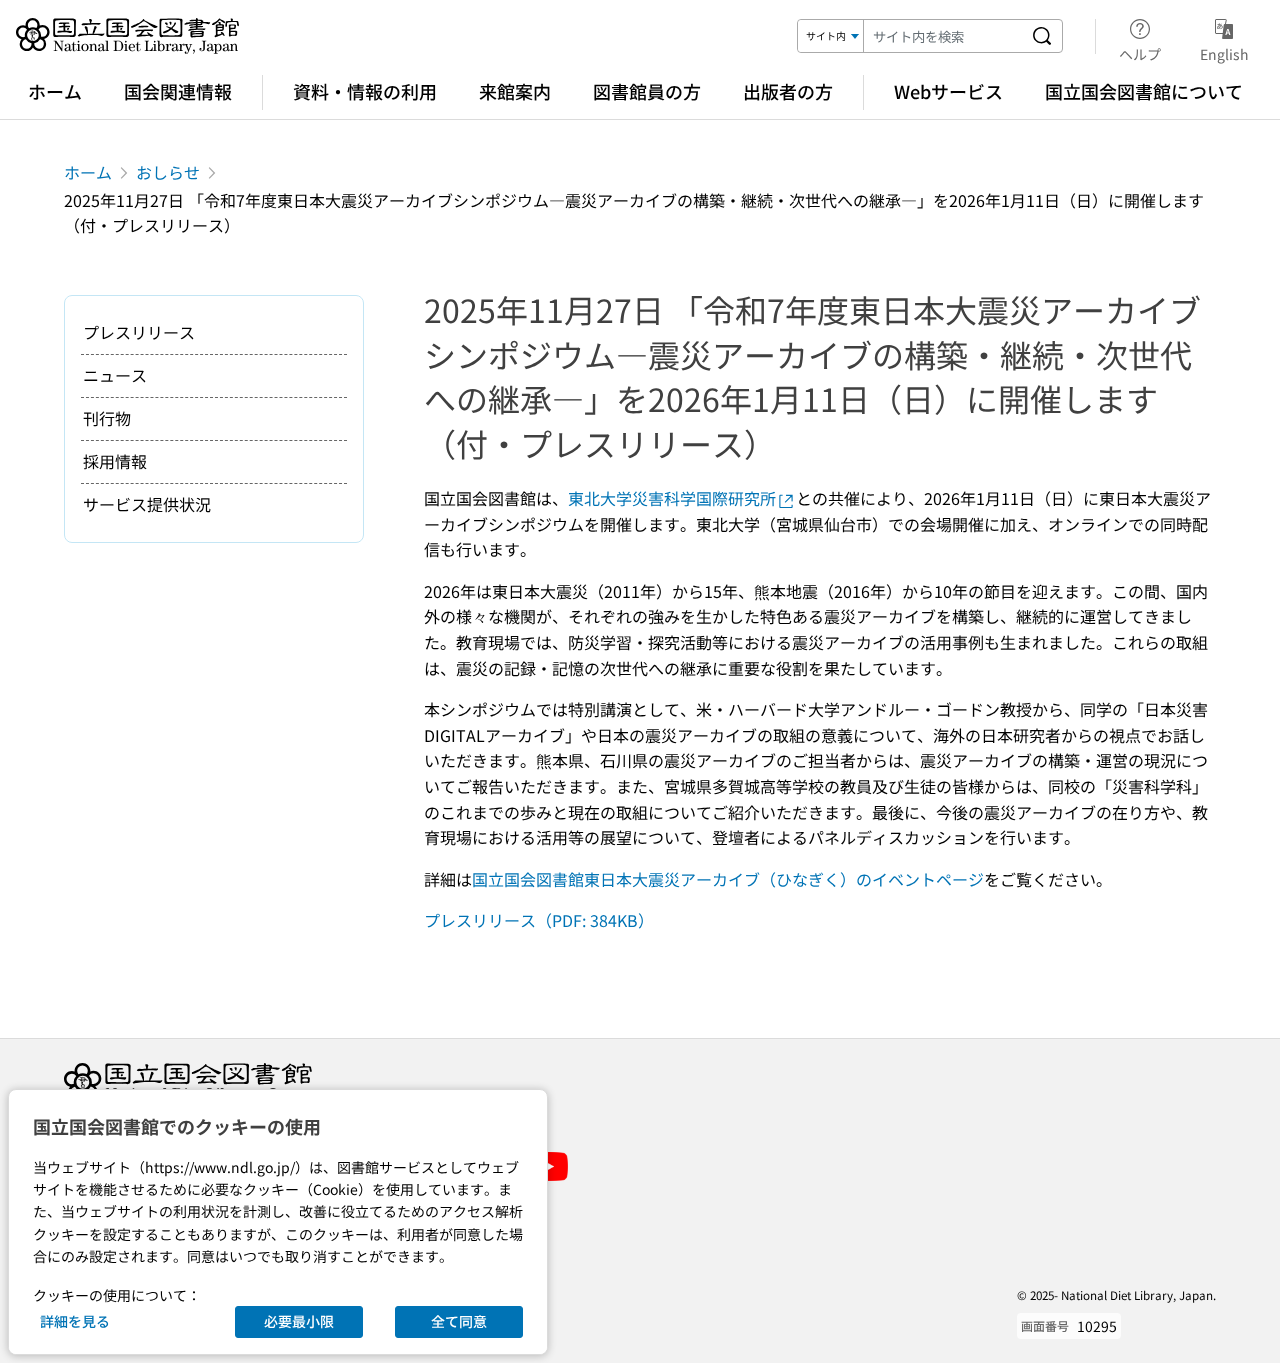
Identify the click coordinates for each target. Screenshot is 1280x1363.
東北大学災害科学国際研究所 (672, 498)
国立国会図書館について (1144, 91)
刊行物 (107, 418)
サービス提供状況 (147, 504)
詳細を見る (75, 1321)
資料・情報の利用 (365, 91)
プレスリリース (139, 332)
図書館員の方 (647, 91)
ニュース (115, 375)
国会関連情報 (178, 91)
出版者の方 (788, 91)
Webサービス (948, 91)
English (1224, 53)
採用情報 (115, 461)
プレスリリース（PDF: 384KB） (539, 920)
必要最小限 (299, 1321)
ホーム (55, 91)
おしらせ (168, 172)
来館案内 (515, 91)
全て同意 (459, 1321)
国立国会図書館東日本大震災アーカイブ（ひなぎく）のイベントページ (728, 879)
